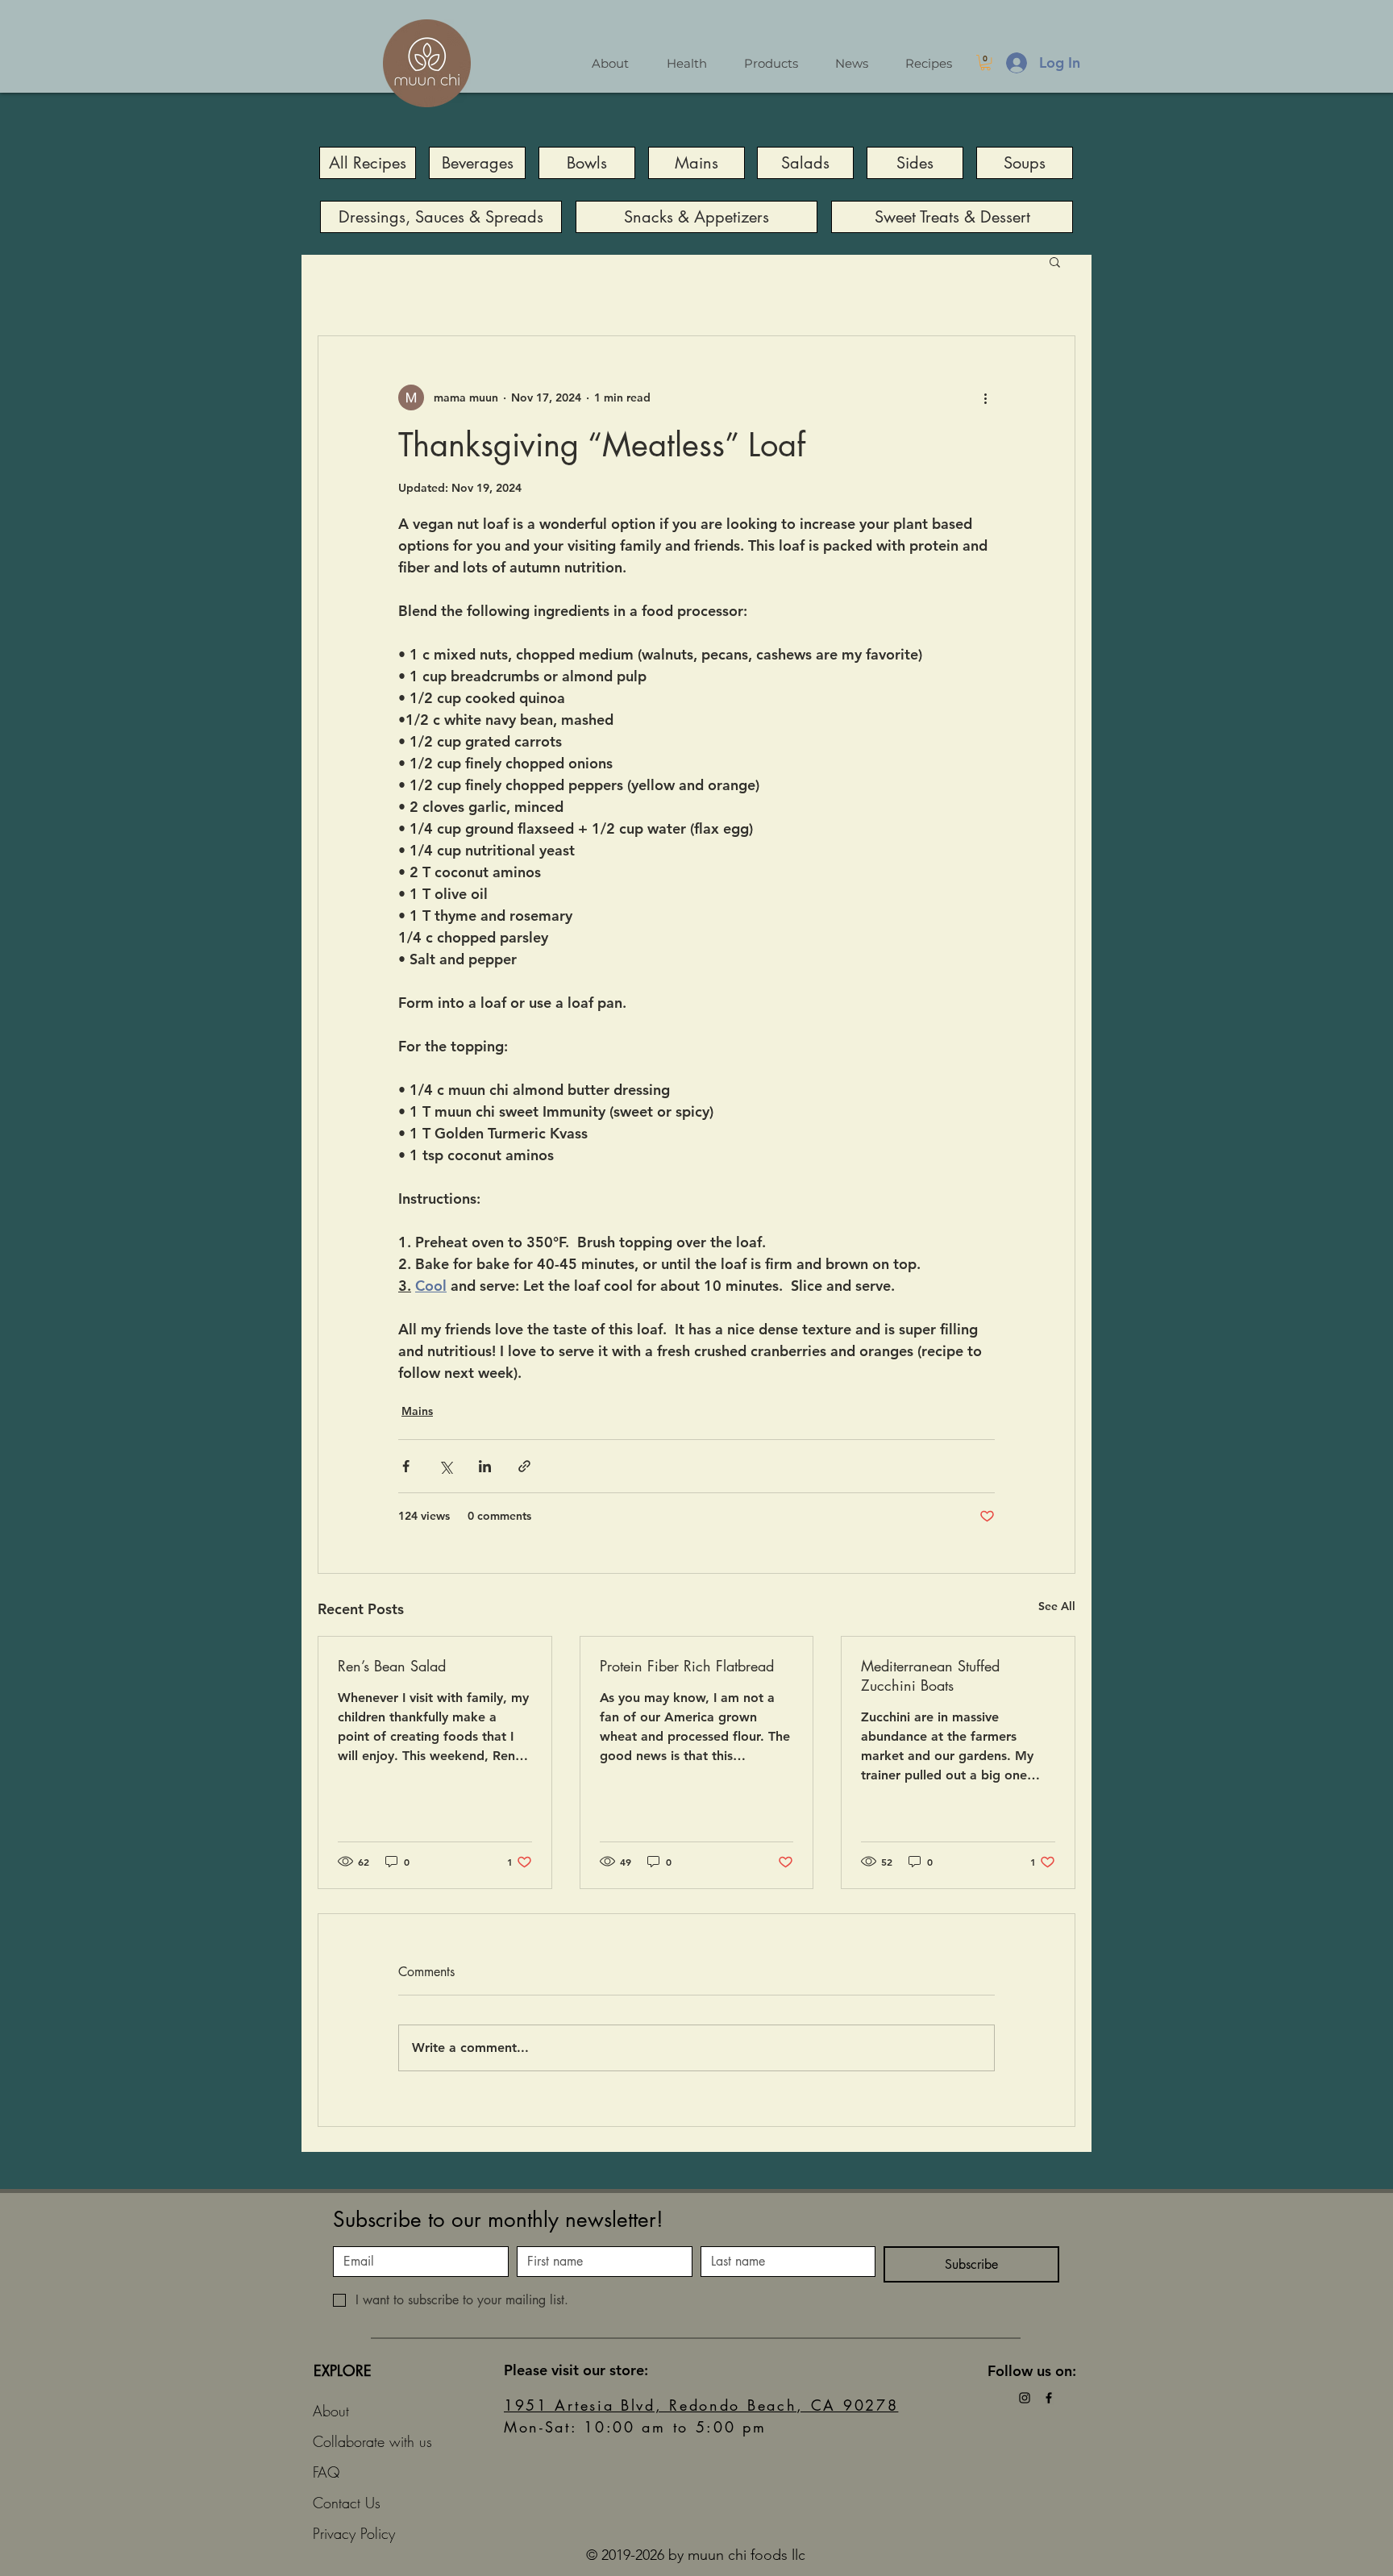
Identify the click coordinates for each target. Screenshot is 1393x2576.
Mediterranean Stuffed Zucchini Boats (930, 1675)
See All (1057, 1606)
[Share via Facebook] (406, 1466)
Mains (417, 1411)
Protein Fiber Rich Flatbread (687, 1666)
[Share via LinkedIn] (485, 1466)
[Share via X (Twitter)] (445, 1466)
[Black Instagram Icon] (1025, 2398)
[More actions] (985, 397)
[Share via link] (524, 1466)
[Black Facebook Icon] (1049, 2398)
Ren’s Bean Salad (392, 1666)
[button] (985, 62)
